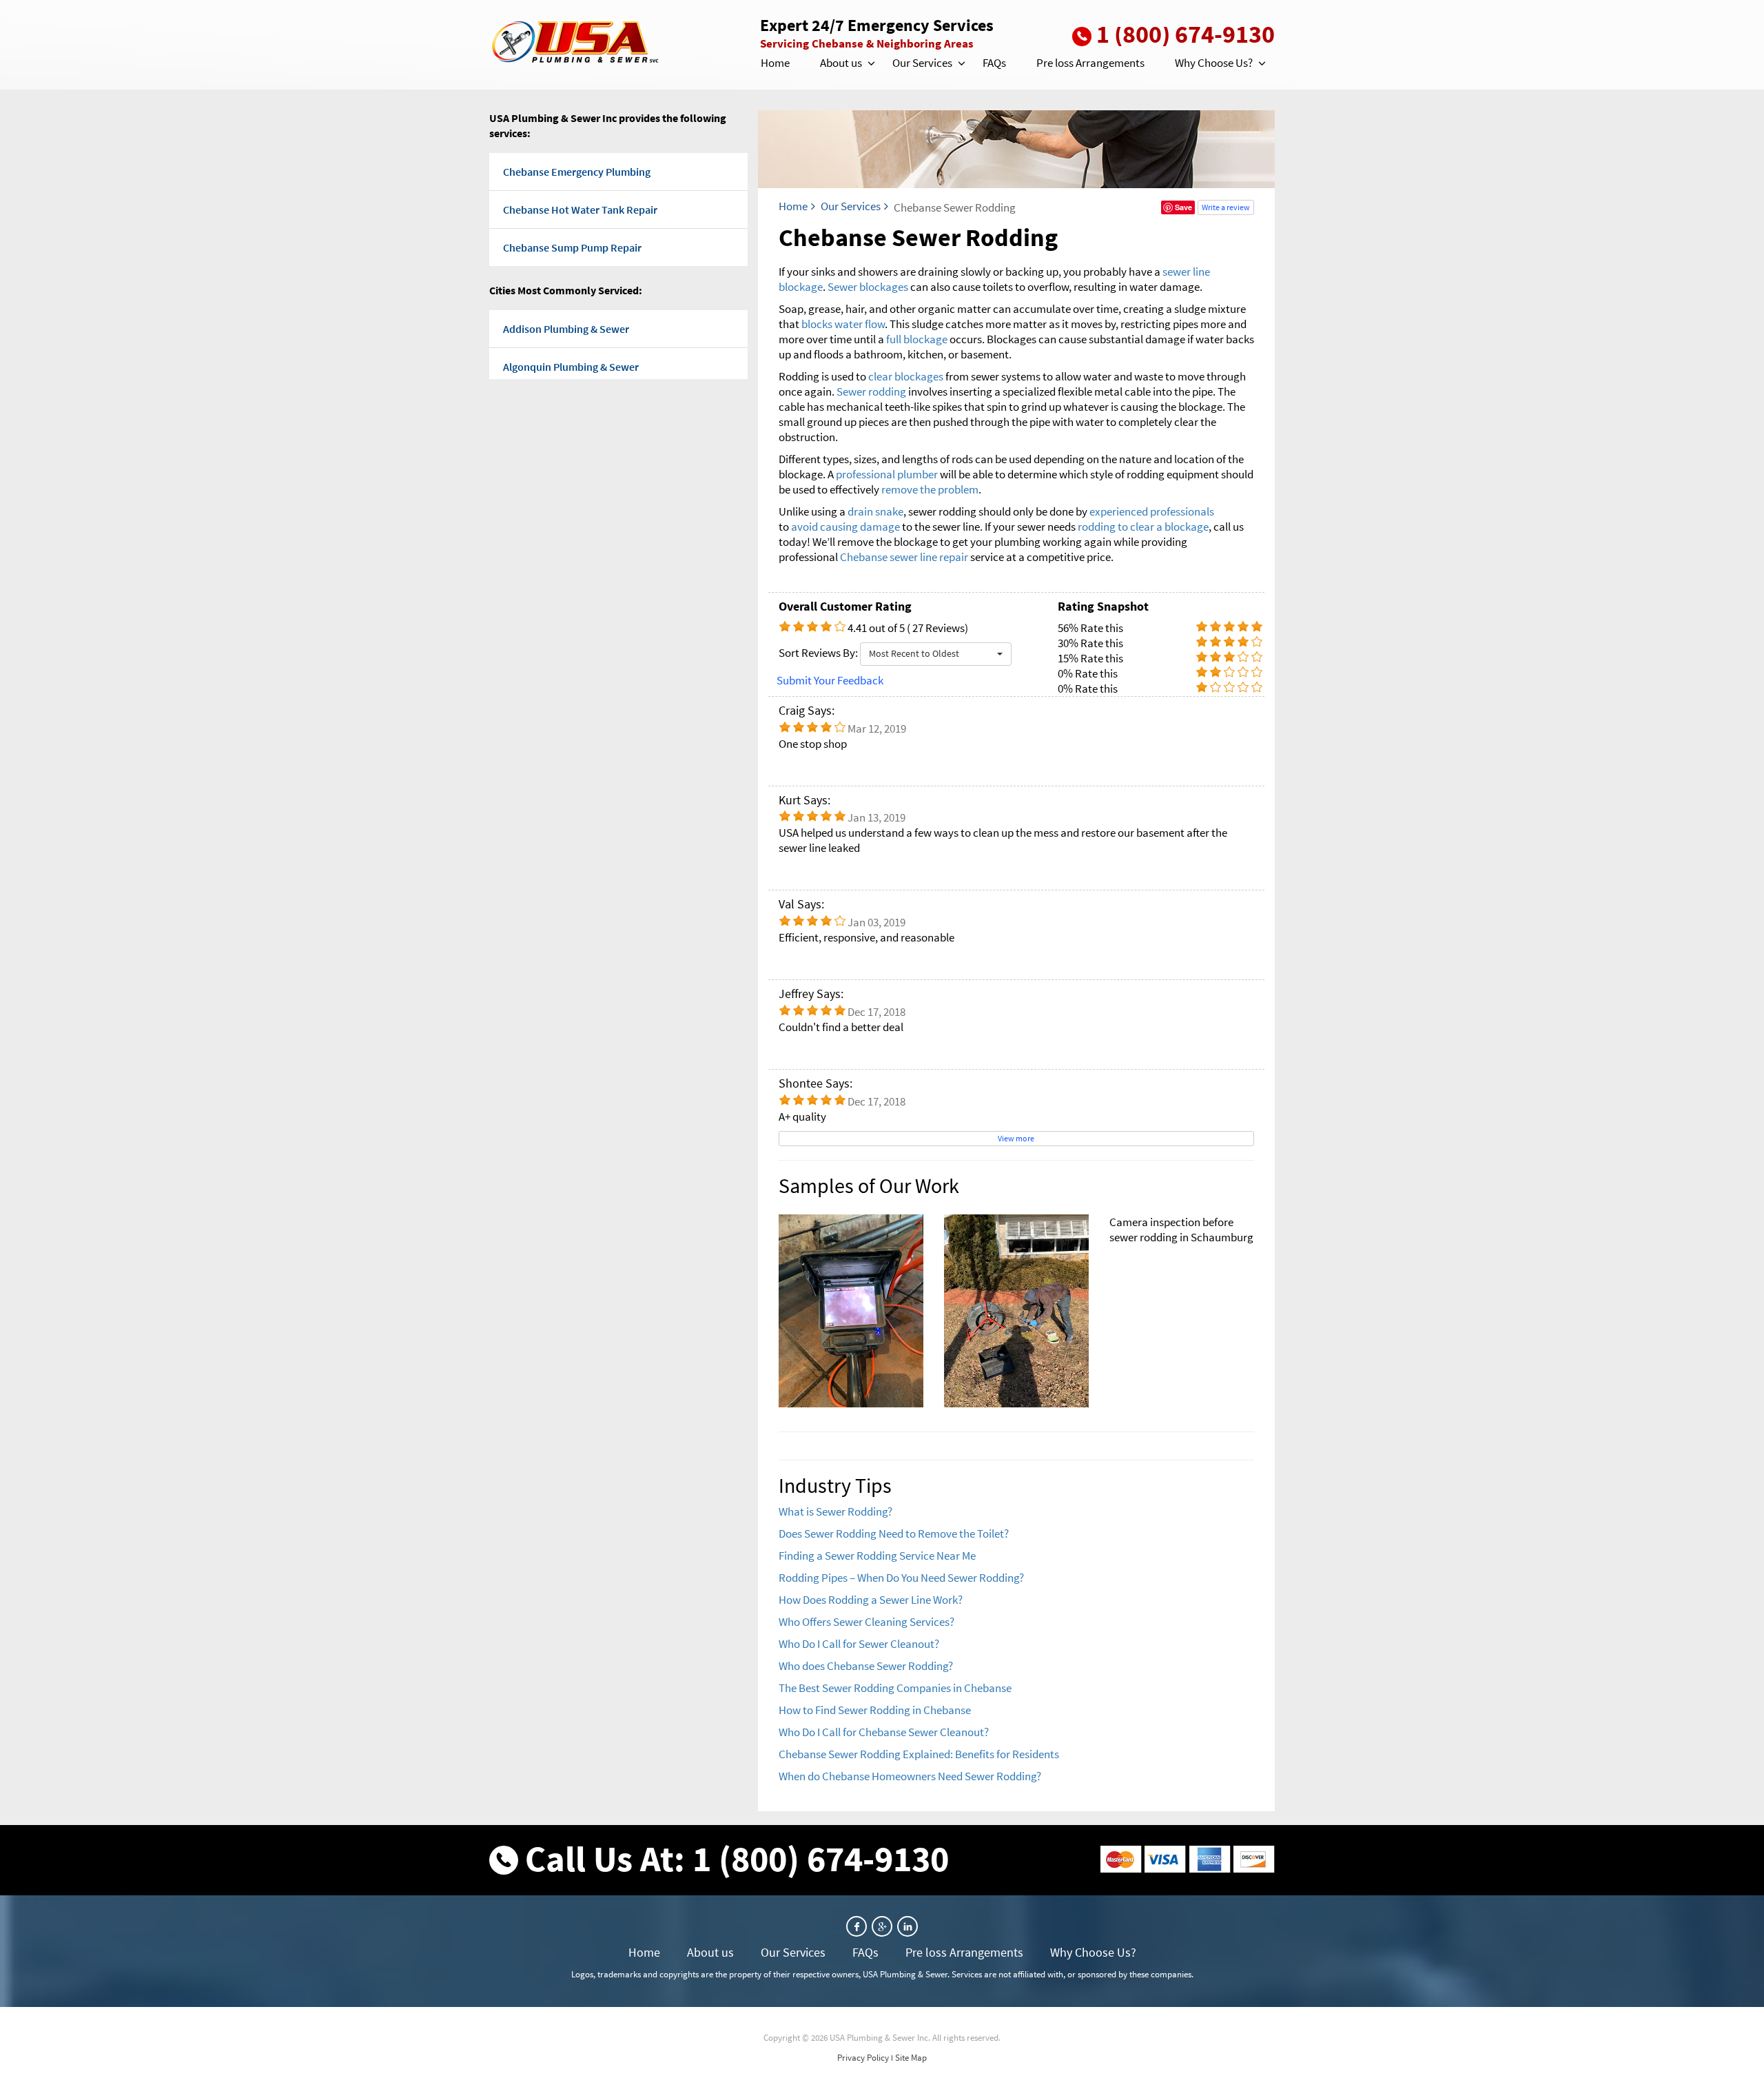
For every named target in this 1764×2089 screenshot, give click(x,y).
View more (1016, 1138)
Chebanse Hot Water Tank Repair (580, 210)
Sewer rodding (871, 391)
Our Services (922, 63)
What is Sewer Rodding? (835, 1511)
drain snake (875, 511)
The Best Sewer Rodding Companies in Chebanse (895, 1688)
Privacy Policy (863, 2058)
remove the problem (930, 489)
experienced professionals (1152, 511)
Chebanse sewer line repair (904, 557)
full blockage (917, 339)
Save (1183, 207)
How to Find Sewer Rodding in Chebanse (875, 1710)
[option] (1016, 1311)
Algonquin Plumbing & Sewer (571, 367)
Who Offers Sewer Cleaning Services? (866, 1622)
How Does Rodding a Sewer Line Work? (871, 1600)
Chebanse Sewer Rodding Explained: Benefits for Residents (919, 1754)
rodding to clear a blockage (1143, 527)
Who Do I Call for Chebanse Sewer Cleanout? (884, 1732)
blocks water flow (843, 324)
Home (775, 63)
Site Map (911, 2058)
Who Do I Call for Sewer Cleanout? (859, 1644)
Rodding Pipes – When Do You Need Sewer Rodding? (901, 1578)
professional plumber (887, 474)
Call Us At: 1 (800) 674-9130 (737, 1858)
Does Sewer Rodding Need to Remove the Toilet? (894, 1533)
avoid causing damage (845, 527)
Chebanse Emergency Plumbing (577, 172)
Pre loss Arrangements (1090, 63)
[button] (870, 63)
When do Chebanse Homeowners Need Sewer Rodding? (910, 1776)
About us (841, 63)
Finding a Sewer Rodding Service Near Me (877, 1556)
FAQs (994, 63)
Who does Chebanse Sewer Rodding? (866, 1666)
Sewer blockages (868, 287)
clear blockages (906, 376)
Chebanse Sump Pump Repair (572, 247)
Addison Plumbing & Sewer (566, 329)
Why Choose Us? (1214, 63)
